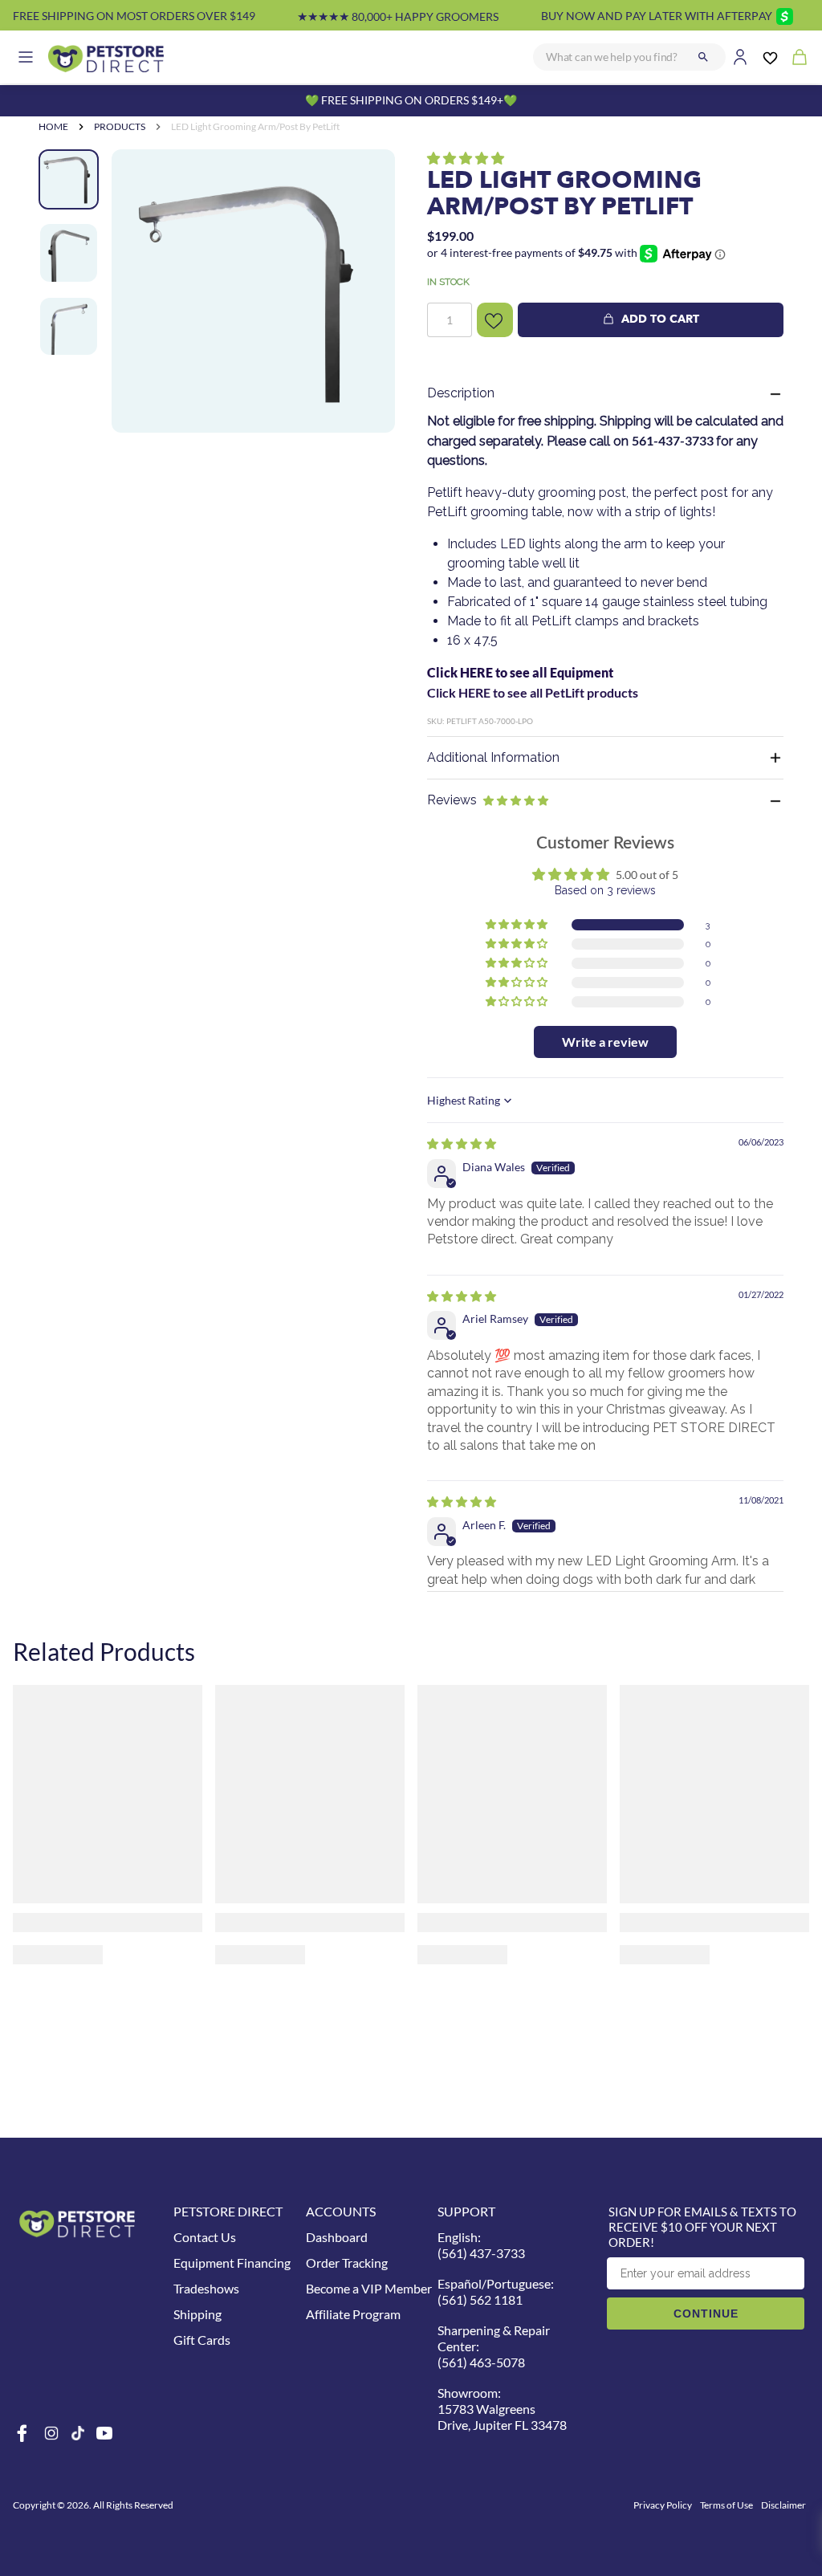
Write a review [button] (605, 1042)
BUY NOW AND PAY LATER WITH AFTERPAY (657, 16)
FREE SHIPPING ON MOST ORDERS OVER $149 (134, 16)
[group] (253, 291)
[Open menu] (26, 57)
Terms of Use (726, 2505)
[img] (462, 1144)
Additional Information (493, 757)
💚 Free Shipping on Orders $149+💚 (411, 100)
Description (461, 393)
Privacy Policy (663, 2505)
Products (120, 126)
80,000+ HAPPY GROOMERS (398, 16)
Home (53, 126)
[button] (466, 158)
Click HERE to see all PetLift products (533, 692)
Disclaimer (783, 2505)
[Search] (703, 57)
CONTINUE (706, 2314)
